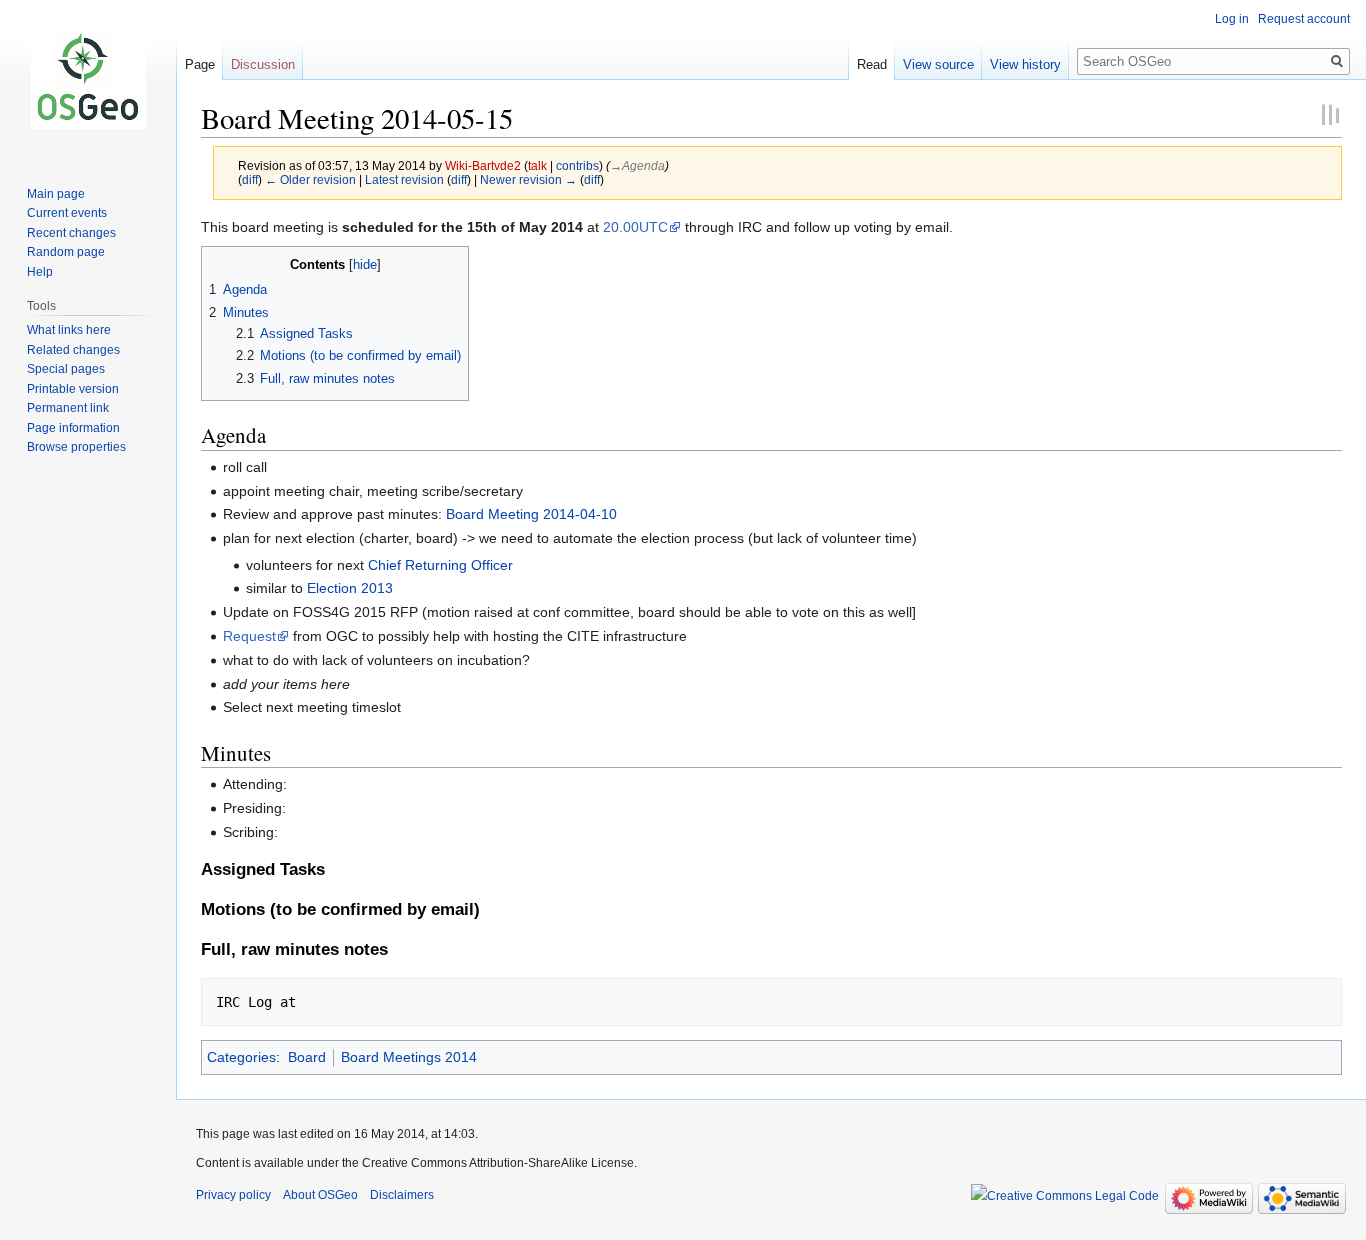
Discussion (263, 64)
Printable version (73, 389)
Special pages (66, 369)
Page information (73, 428)
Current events (67, 213)
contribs (577, 165)
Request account (1304, 19)
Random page (66, 252)
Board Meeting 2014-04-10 (531, 514)
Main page (56, 194)
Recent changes (71, 233)
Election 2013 (350, 588)
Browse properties (76, 447)
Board (307, 1057)
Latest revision (404, 179)
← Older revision (310, 179)
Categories (241, 1057)
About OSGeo (320, 1195)
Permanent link (68, 408)
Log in (1232, 19)
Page (200, 64)
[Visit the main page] (88, 80)
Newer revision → (528, 179)
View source (938, 64)
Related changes (73, 350)
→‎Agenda (637, 165)
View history (1025, 64)
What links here (69, 330)
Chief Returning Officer (440, 565)
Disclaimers (402, 1195)
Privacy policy (233, 1195)
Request (249, 636)
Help (40, 272)
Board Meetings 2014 (409, 1057)
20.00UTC (635, 227)
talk (537, 165)
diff (250, 179)
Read (872, 64)
